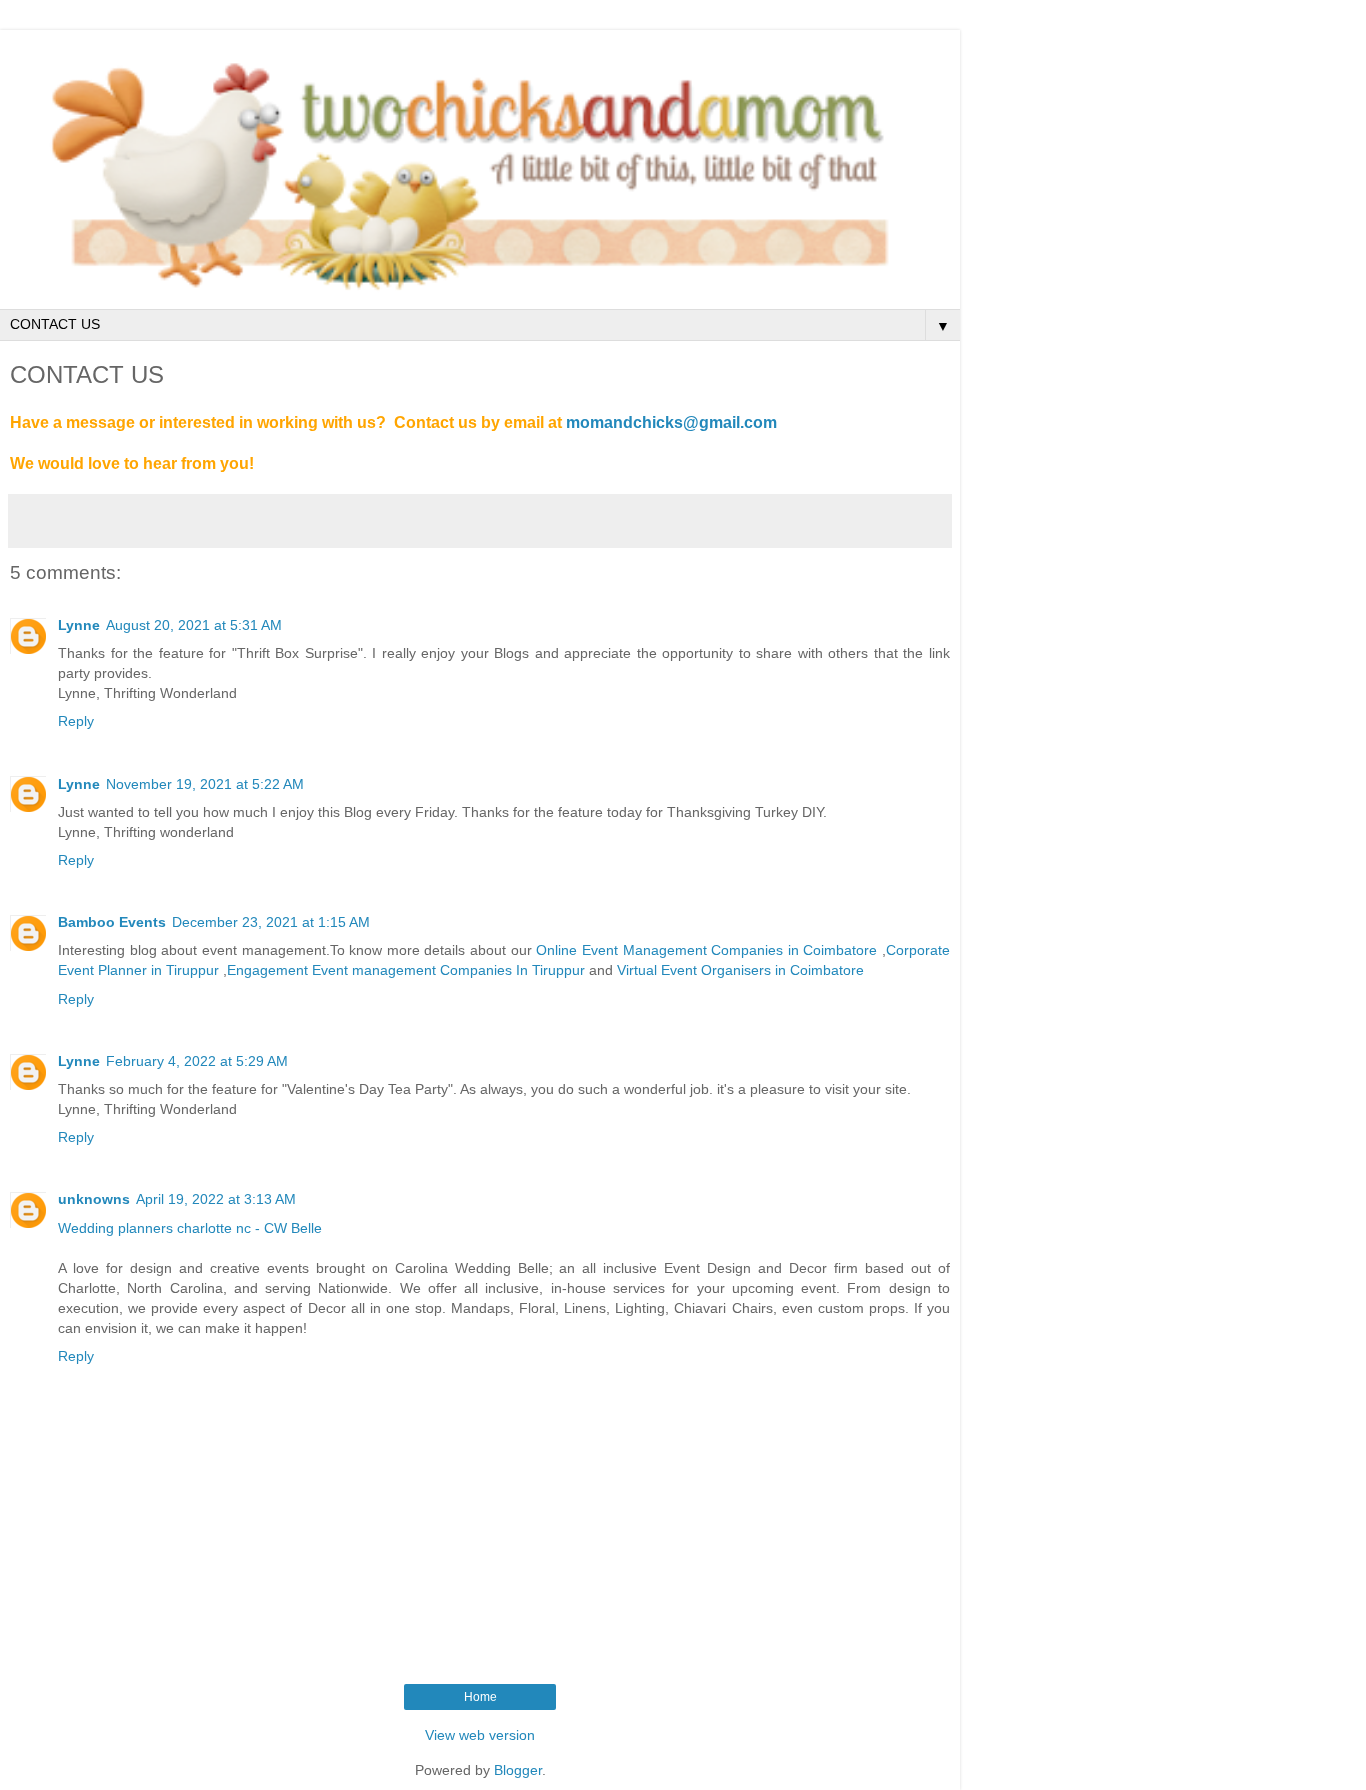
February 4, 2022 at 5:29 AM (197, 1061)
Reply (76, 721)
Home (480, 1697)
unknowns (94, 1199)
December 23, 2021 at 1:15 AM (271, 922)
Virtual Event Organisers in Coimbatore (740, 970)
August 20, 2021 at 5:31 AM (194, 625)
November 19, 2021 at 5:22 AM (205, 784)
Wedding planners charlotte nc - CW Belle (190, 1228)
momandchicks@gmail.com (671, 422)
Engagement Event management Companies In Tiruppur (408, 970)
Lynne (79, 625)
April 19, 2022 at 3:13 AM (216, 1199)
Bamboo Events (112, 922)
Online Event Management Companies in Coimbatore (707, 950)
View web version (480, 1735)
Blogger (518, 1770)
